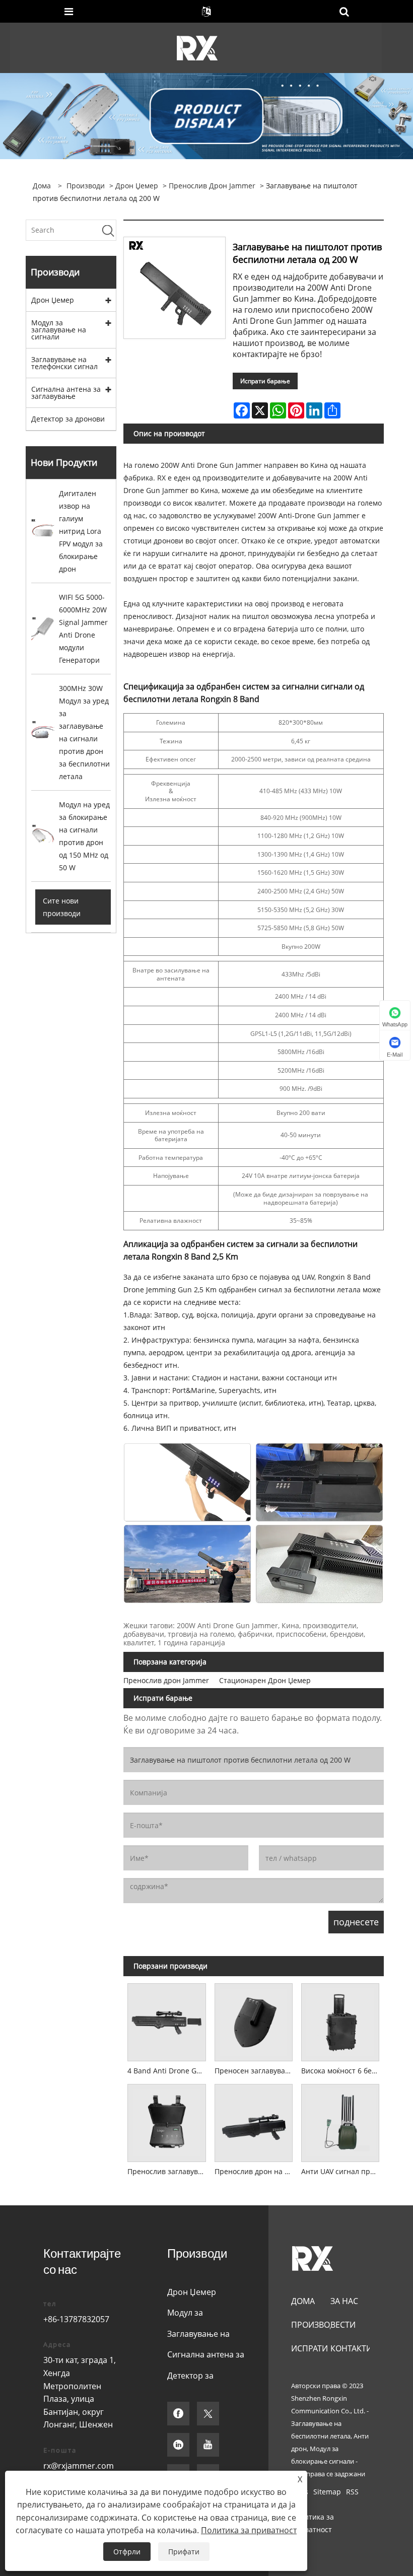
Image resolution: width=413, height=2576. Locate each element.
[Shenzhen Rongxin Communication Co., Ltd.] (197, 47)
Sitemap (327, 2492)
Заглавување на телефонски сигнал (64, 363)
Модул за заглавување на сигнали (59, 330)
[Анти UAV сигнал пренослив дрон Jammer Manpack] (340, 2121)
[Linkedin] (178, 2445)
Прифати (184, 2552)
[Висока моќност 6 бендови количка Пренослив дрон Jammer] (340, 2021)
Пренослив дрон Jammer (212, 186)
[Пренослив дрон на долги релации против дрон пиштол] (253, 2121)
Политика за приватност (313, 2523)
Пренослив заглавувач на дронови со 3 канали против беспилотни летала (169, 2171)
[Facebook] (178, 2414)
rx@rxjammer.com (79, 2466)
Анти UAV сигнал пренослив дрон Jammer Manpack (342, 2171)
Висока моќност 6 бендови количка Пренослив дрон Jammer (342, 2071)
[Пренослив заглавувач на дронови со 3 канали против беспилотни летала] (167, 2121)
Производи (86, 186)
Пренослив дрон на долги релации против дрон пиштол (256, 2171)
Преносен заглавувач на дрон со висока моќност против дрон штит (256, 2071)
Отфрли (127, 2552)
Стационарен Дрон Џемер (265, 1680)
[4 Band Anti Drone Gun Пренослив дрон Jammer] (167, 2021)
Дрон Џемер (137, 186)
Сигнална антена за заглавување (66, 393)
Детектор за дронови (68, 419)
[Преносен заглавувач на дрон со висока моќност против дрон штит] (253, 2021)
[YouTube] (208, 2445)
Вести (343, 2325)
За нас (344, 2301)
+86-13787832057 (76, 2319)
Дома (303, 2301)
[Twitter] (208, 2414)
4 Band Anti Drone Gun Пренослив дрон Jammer (169, 2071)
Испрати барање (265, 381)
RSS (352, 2492)
